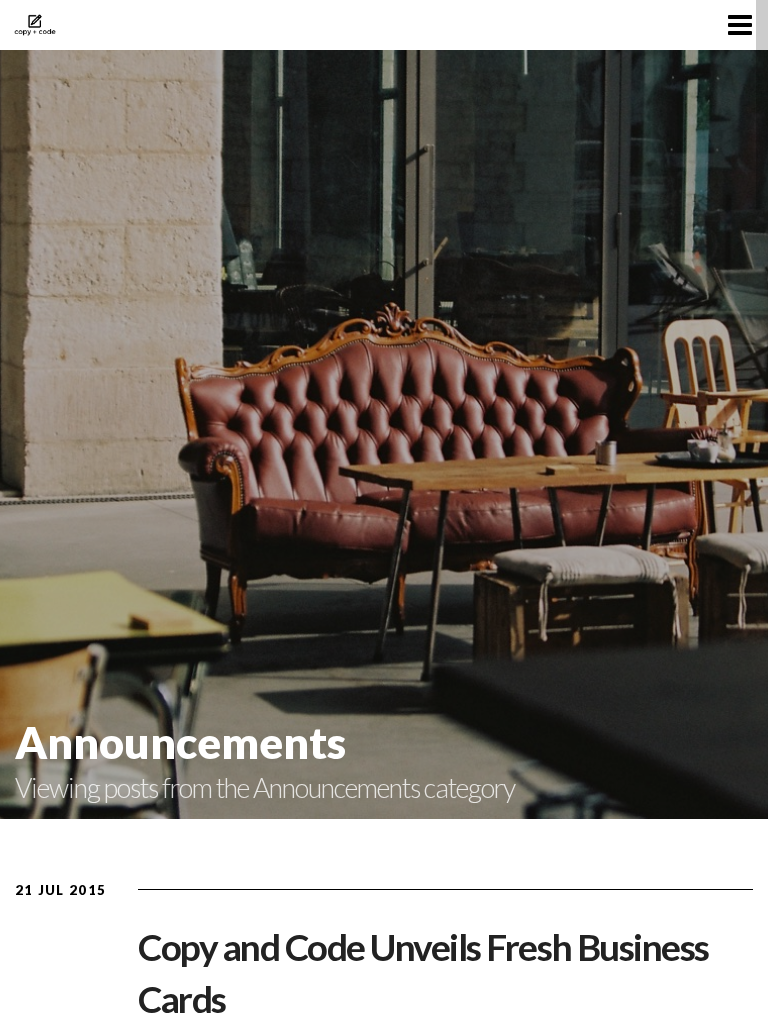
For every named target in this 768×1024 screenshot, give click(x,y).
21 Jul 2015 (60, 890)
